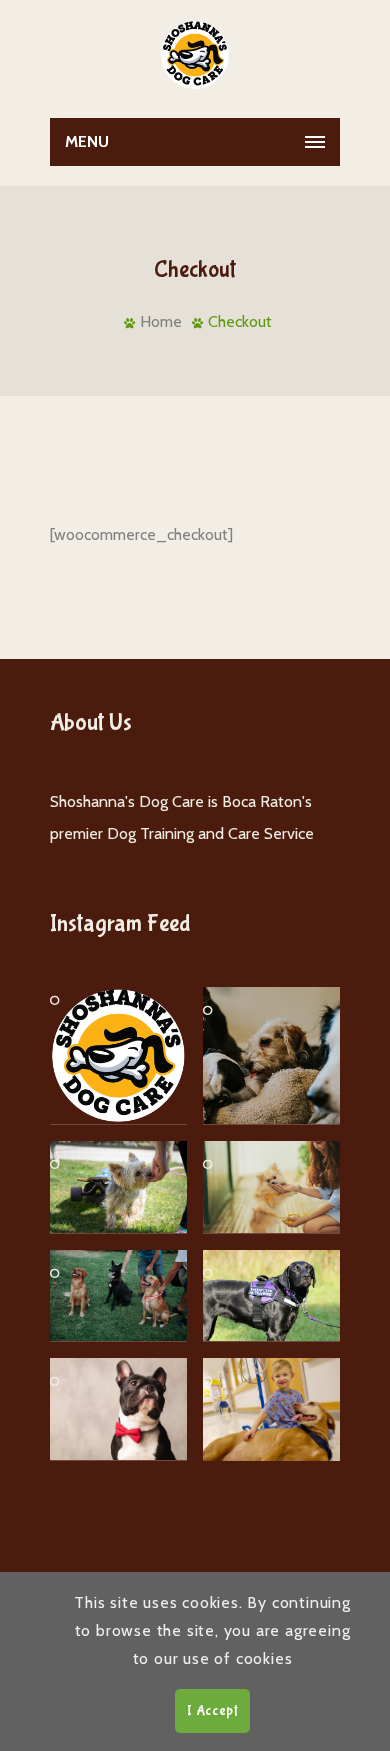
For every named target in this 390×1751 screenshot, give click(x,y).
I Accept (212, 1711)
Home (161, 321)
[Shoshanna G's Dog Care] (195, 54)
